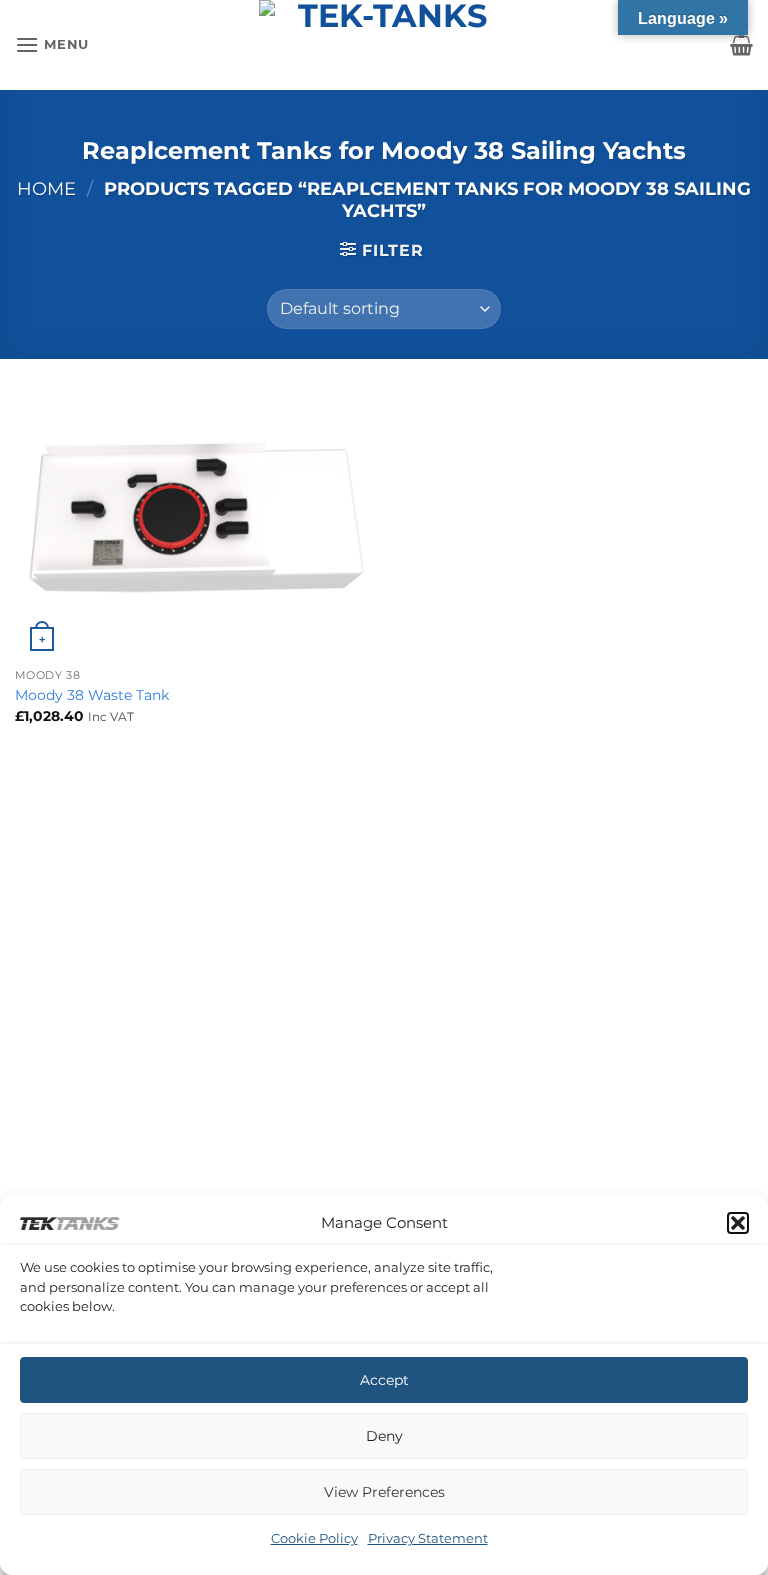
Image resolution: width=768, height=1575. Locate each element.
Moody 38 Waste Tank (92, 695)
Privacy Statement (428, 1538)
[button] (738, 1223)
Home (46, 188)
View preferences (384, 1492)
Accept (384, 1380)
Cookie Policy (314, 1538)
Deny (384, 1436)
